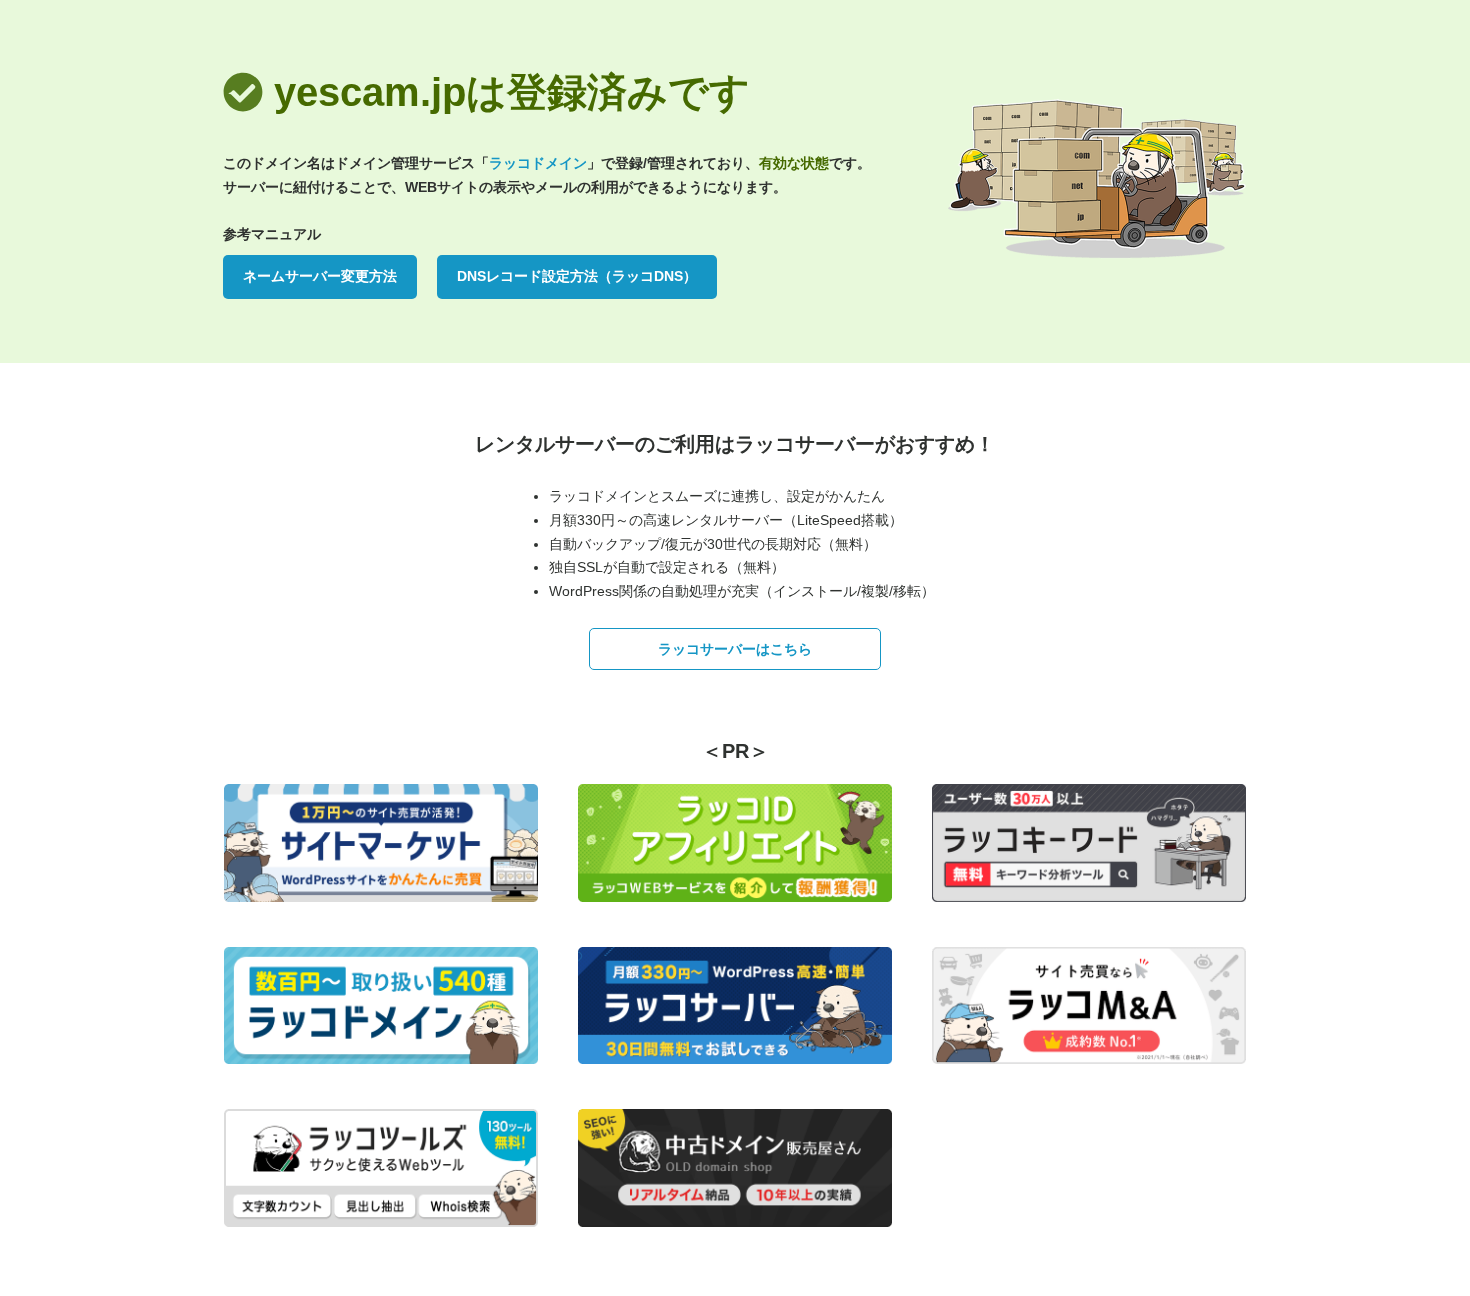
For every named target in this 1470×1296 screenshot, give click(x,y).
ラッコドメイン (538, 163)
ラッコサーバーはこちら (735, 649)
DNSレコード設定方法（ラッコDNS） (577, 276)
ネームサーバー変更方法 (320, 276)
